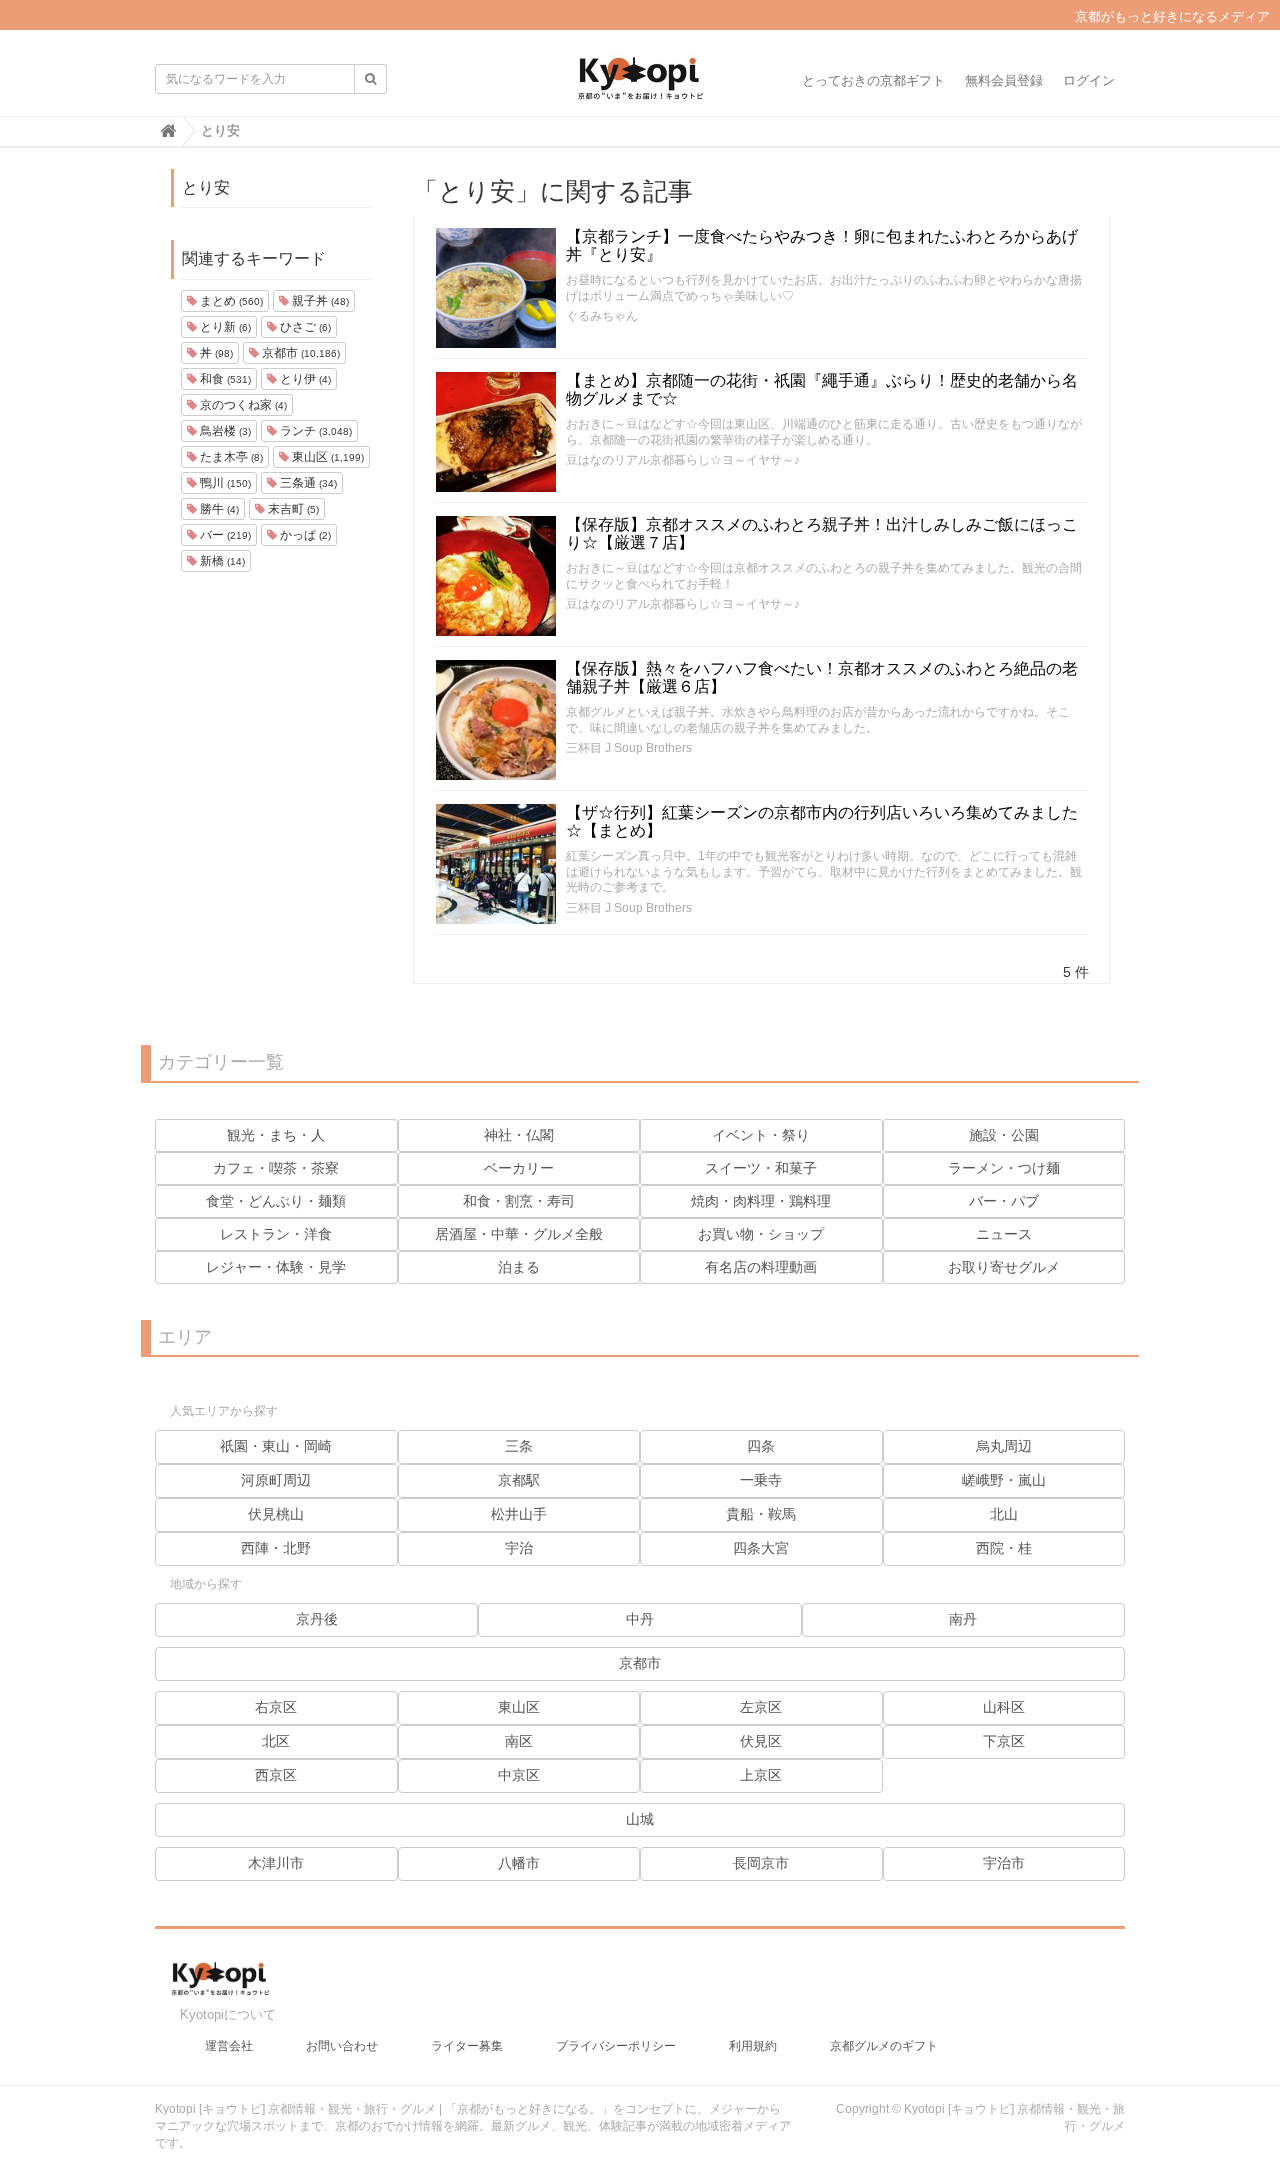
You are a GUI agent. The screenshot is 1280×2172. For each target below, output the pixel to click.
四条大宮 (761, 1548)
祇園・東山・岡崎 (276, 1446)
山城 (640, 1819)
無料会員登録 (1004, 80)
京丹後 (317, 1619)
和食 (224, 379)
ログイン (1089, 80)
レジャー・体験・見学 (276, 1267)
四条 (761, 1446)
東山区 (326, 457)
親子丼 (319, 301)
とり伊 (304, 379)
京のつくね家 (242, 405)
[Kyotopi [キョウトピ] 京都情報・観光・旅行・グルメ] (640, 86)
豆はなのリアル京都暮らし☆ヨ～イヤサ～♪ (683, 460)
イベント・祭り (761, 1135)
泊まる (519, 1267)
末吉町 (292, 509)
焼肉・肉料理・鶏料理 (761, 1201)
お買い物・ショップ (761, 1234)
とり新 (224, 327)
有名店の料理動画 (761, 1267)
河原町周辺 (276, 1480)
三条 (519, 1446)
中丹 (640, 1619)
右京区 (276, 1707)
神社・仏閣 (519, 1135)
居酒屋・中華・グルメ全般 (519, 1234)
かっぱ (304, 535)
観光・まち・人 (276, 1135)
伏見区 (761, 1741)
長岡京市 (761, 1863)
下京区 (1004, 1741)
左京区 (761, 1707)
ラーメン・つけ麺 (1004, 1168)
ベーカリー (519, 1168)
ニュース (1004, 1234)
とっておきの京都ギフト (873, 80)
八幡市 (519, 1863)
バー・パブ (1004, 1201)
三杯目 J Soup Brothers (629, 748)
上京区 (761, 1775)
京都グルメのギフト (884, 2046)
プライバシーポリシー (616, 2046)
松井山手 (519, 1514)
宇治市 (1004, 1863)
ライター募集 (467, 2046)
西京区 (276, 1775)
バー (224, 535)
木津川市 (276, 1863)
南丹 (963, 1619)
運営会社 (229, 2046)
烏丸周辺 (1004, 1446)
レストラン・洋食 (276, 1234)
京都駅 (519, 1480)
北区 (276, 1741)
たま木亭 (230, 457)
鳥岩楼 (224, 431)
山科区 (1004, 1707)
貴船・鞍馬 (761, 1514)
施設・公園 (1004, 1135)
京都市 (299, 353)
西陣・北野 (276, 1548)
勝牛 (218, 509)
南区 (519, 1741)
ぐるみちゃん (602, 316)
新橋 (221, 561)
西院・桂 (1004, 1548)
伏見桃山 (276, 1514)
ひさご (304, 327)
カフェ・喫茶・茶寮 (276, 1168)
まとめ (230, 301)
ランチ (314, 431)
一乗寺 (761, 1480)
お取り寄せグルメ (1004, 1267)
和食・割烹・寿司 (519, 1201)
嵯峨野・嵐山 (1004, 1480)
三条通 (307, 483)
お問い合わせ (342, 2046)
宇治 (519, 1548)
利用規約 (753, 2046)
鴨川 (224, 483)
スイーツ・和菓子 (761, 1168)
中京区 (519, 1775)
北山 (1004, 1514)
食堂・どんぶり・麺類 (276, 1201)
